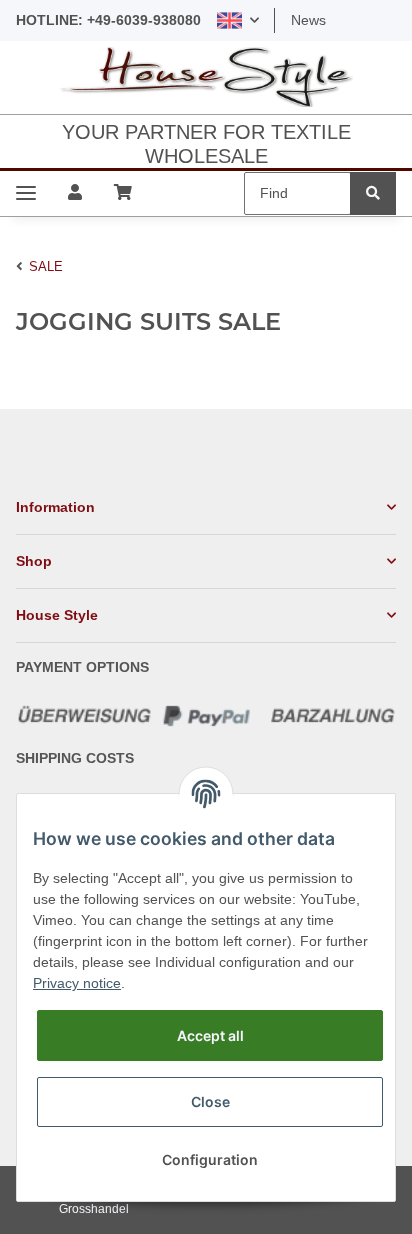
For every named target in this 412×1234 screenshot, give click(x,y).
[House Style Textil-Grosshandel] (206, 77)
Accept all (210, 1035)
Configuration (210, 1159)
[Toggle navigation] (26, 193)
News (308, 20)
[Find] (373, 193)
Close (210, 1101)
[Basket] (123, 193)
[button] (238, 20)
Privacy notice (77, 983)
